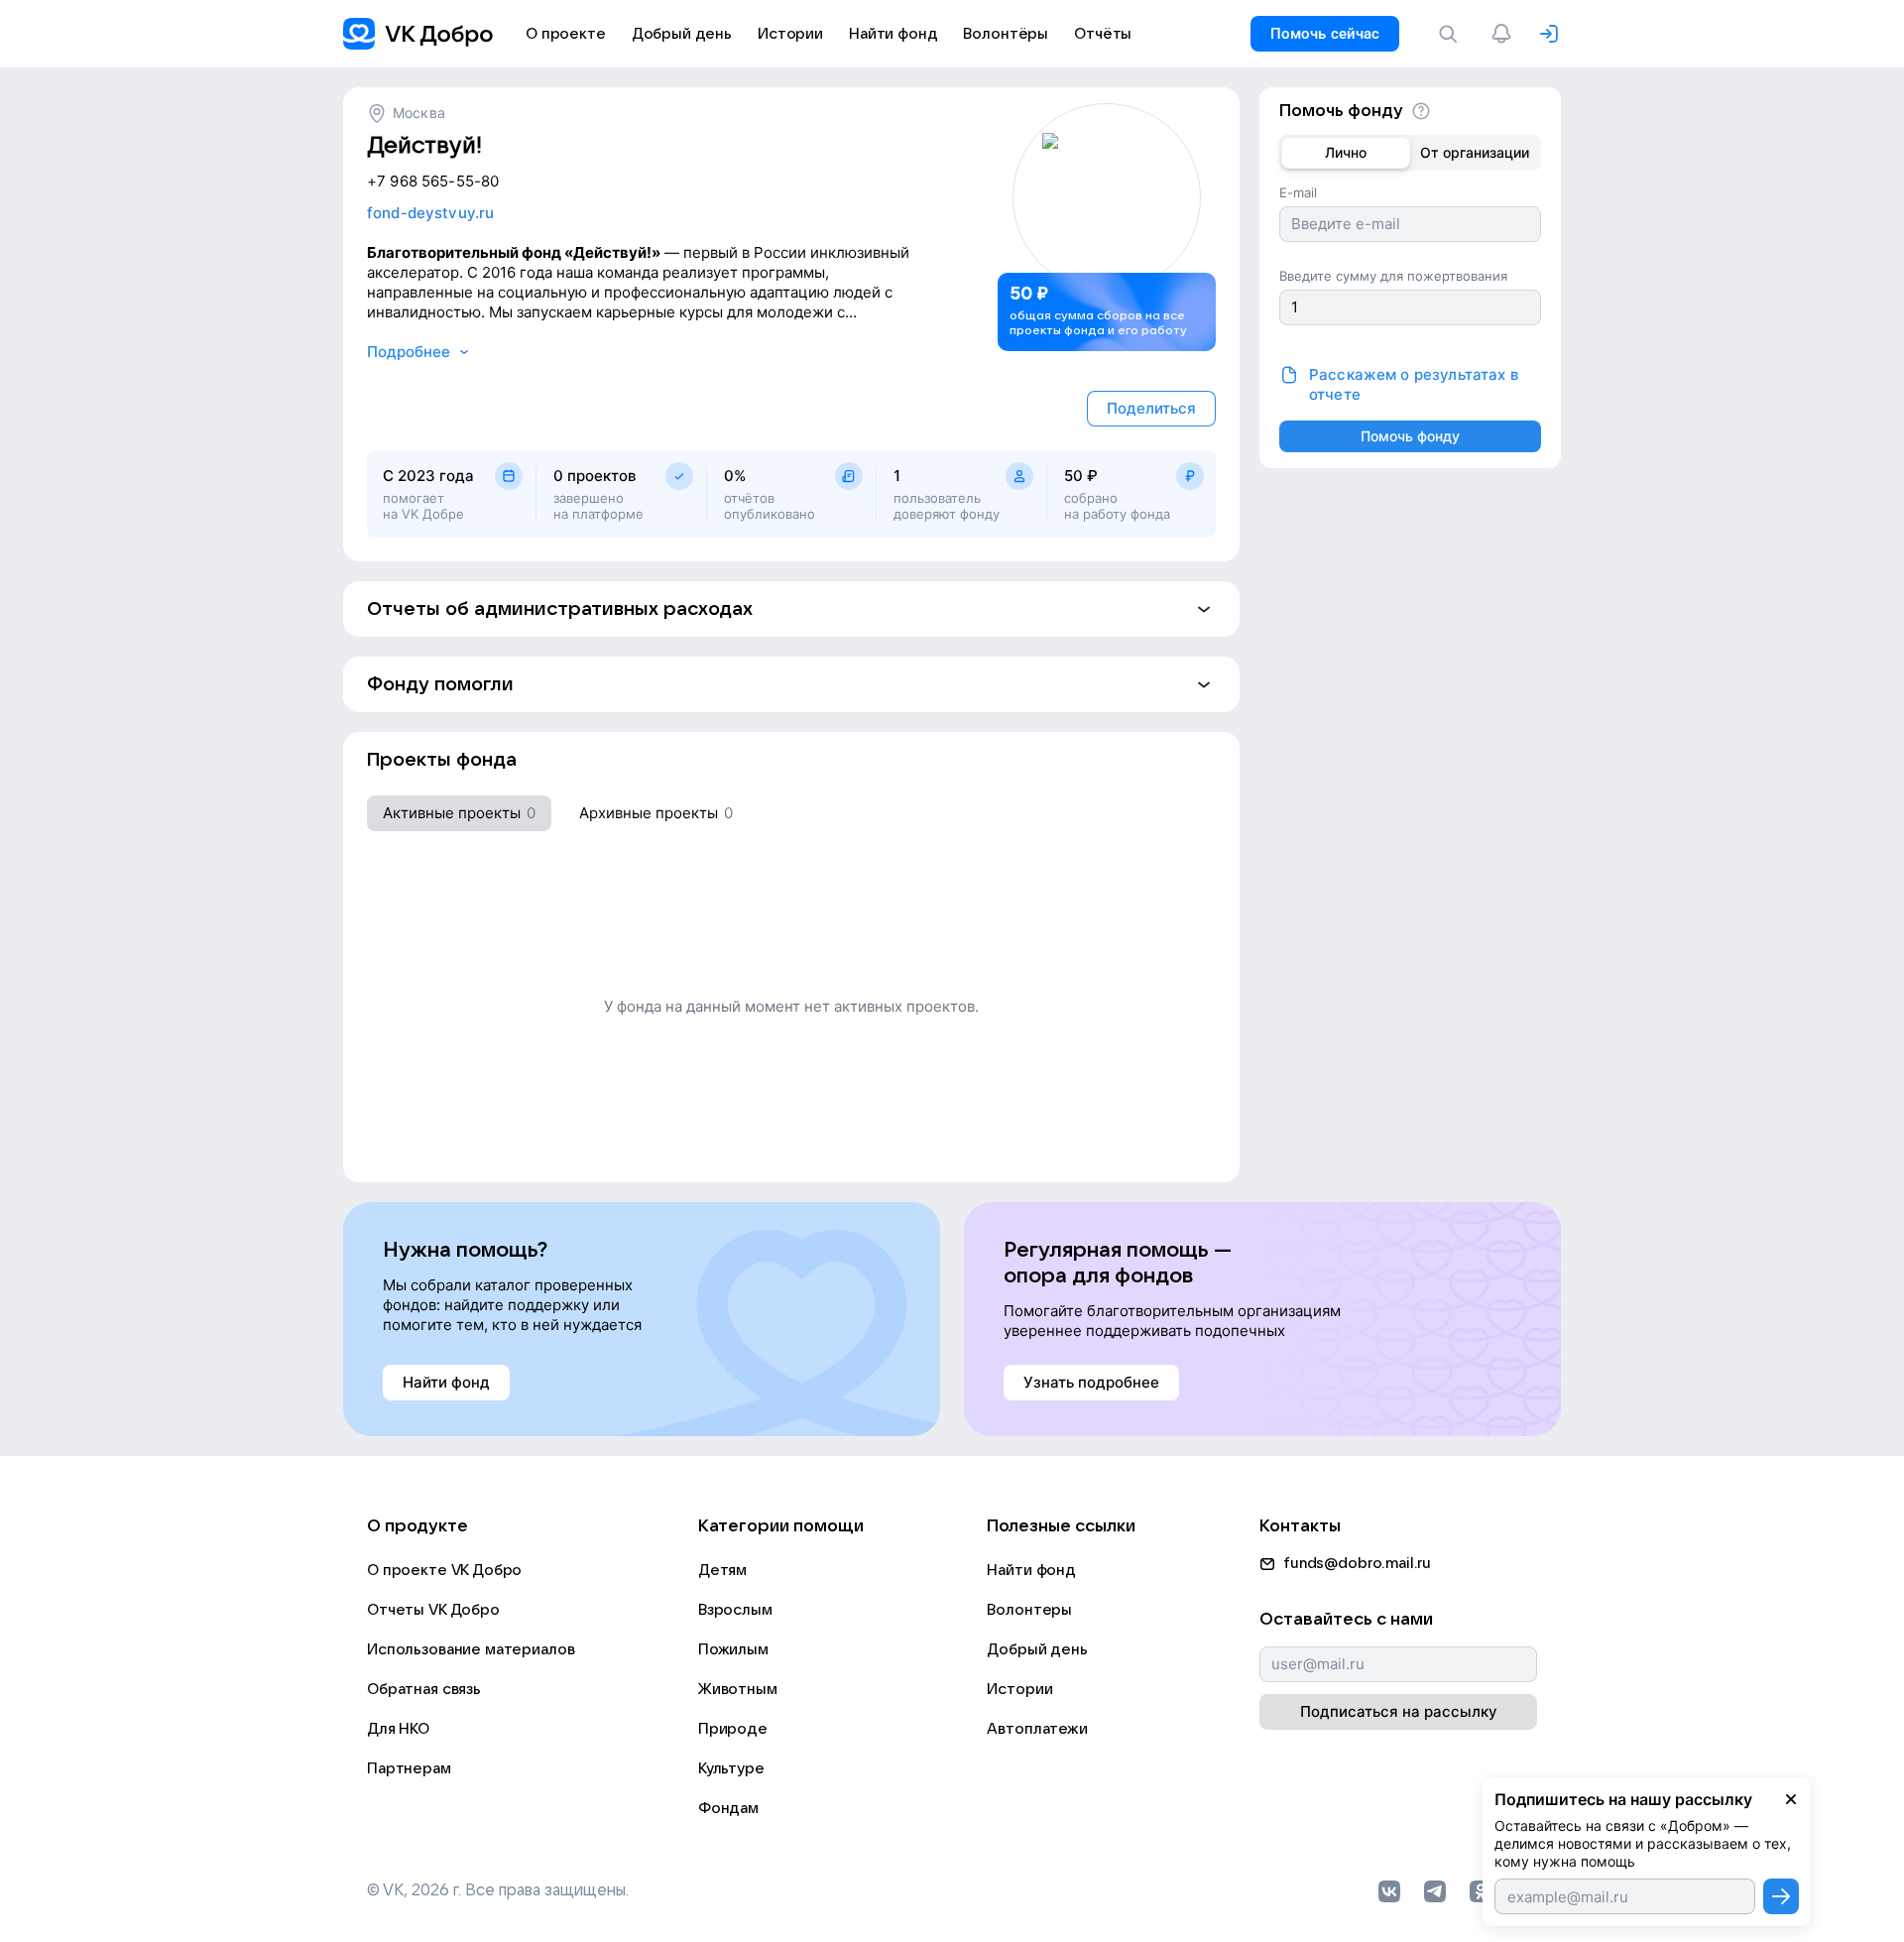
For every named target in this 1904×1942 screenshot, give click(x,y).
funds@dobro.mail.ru (1357, 1563)
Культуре (731, 1768)
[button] (791, 609)
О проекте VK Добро (444, 1570)
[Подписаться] (1781, 1896)
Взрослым (735, 1610)
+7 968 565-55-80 (433, 181)
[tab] (459, 813)
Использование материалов (471, 1649)
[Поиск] (1452, 34)
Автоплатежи (1037, 1729)
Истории (1019, 1689)
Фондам (728, 1808)
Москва (419, 113)
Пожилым (733, 1649)
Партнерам (409, 1768)
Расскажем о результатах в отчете (1414, 384)
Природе (733, 1729)
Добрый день (1037, 1649)
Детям (722, 1570)
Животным (738, 1689)
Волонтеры (1029, 1610)
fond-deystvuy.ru (430, 213)
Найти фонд (1031, 1570)
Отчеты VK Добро (433, 1610)
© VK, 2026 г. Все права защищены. (498, 1890)
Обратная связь (424, 1689)
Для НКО (398, 1729)
